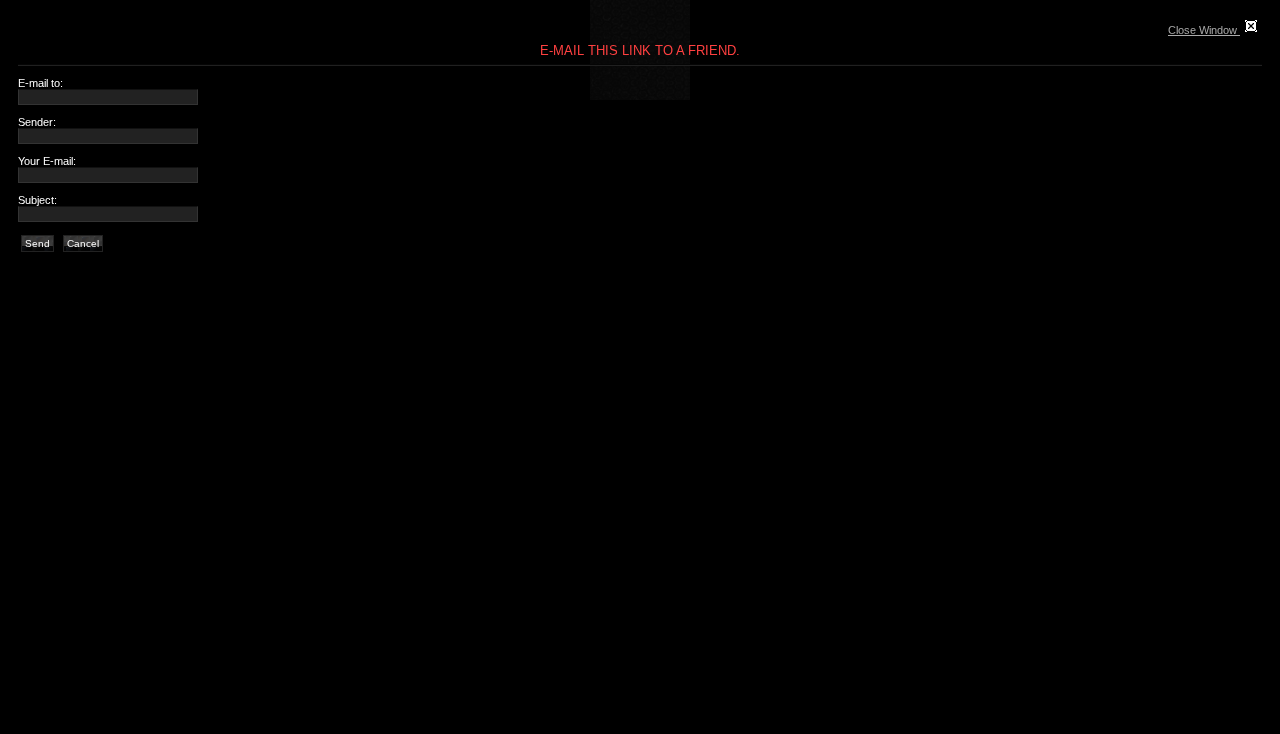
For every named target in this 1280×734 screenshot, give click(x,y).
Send (37, 243)
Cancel (83, 243)
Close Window (1204, 30)
